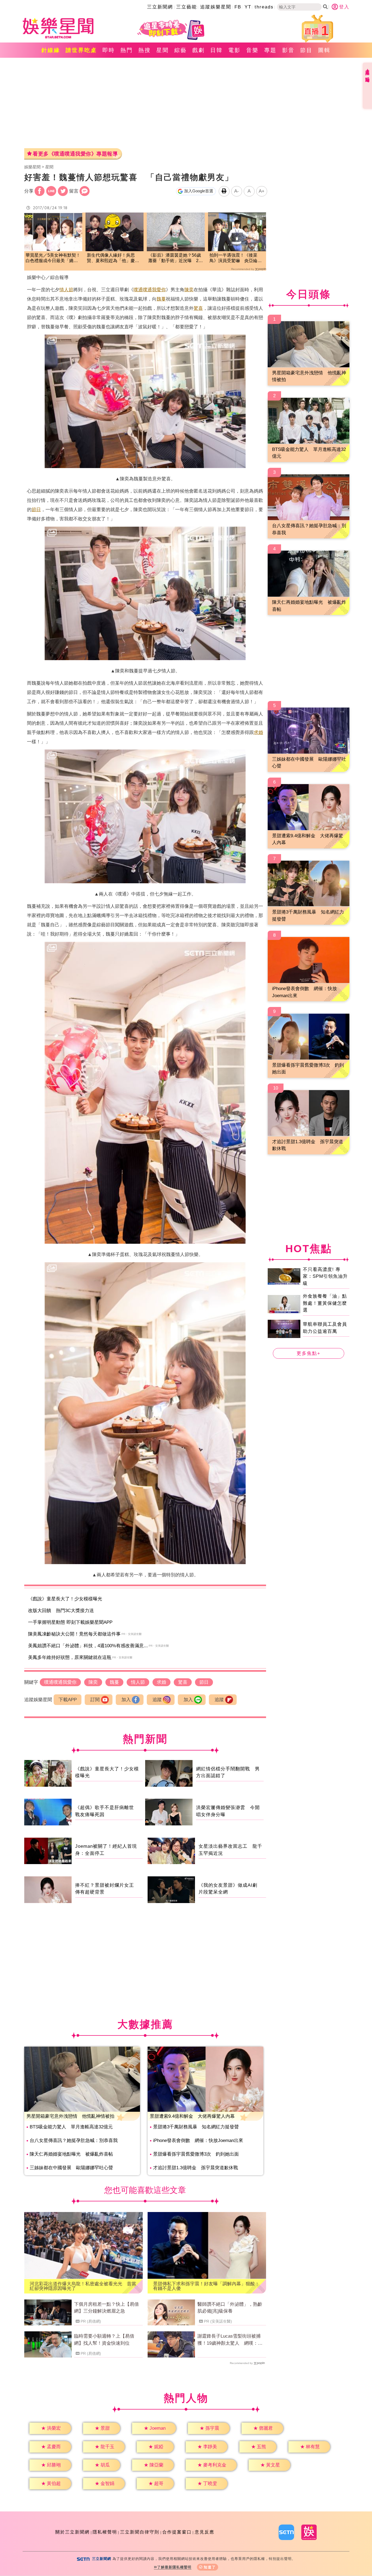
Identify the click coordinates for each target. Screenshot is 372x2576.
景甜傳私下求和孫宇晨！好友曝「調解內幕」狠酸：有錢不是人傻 (206, 2286)
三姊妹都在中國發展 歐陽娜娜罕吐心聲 (71, 2168)
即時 (109, 50)
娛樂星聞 (32, 167)
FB (238, 7)
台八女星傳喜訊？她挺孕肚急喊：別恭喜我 (74, 2140)
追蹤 (157, 1700)
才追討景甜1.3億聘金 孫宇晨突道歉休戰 (196, 2168)
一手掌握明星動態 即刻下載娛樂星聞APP (70, 1622)
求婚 (258, 732)
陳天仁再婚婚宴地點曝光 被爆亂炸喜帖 (71, 2154)
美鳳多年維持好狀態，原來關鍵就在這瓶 (70, 1657)
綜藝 (181, 50)
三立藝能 (187, 7)
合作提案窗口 (177, 2532)
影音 (288, 50)
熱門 (127, 50)
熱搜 (145, 50)
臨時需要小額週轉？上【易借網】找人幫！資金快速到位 (104, 2340)
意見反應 (205, 2532)
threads (264, 7)
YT (248, 7)
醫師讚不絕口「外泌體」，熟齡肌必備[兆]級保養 (230, 2308)
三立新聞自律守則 (140, 2532)
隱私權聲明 (105, 2532)
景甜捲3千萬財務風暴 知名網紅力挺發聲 (196, 2127)
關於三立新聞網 (72, 2532)
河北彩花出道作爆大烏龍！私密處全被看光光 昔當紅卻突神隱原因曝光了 (83, 2286)
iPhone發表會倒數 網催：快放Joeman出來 (198, 2140)
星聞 (163, 50)
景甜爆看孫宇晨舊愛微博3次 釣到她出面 (196, 2154)
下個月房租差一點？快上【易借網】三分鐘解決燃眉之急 (106, 2308)
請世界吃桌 (81, 50)
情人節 (66, 290)
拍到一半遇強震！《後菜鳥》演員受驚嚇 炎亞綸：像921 (236, 258)
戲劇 (199, 50)
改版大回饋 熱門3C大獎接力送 (61, 1611)
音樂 (252, 50)
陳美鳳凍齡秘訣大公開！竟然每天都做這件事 (74, 1634)
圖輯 (324, 50)
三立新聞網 (160, 7)
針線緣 (51, 50)
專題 (270, 50)
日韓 (217, 50)
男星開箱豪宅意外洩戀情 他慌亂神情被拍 (70, 2116)
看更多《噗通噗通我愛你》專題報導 (75, 154)
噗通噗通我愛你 (150, 290)
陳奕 (189, 290)
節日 (36, 510)
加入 (126, 1700)
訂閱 (95, 1700)
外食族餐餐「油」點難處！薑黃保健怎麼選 (325, 1303)
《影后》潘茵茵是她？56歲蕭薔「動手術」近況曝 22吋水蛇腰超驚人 (175, 258)
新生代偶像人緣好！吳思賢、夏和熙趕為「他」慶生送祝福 (113, 258)
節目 (306, 50)
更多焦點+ (309, 1353)
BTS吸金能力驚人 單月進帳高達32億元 (71, 2127)
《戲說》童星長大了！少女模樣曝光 (65, 1599)
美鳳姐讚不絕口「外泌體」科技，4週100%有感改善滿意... (88, 1646)
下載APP (68, 1700)
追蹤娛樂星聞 (216, 7)
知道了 (210, 2567)
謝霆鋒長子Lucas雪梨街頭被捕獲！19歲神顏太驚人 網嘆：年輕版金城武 (230, 2340)
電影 (234, 50)
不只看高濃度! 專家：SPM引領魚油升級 (325, 1276)
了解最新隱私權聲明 (174, 2567)
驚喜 (198, 308)
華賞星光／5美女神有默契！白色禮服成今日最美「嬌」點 (53, 258)
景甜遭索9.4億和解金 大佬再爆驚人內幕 (192, 2116)
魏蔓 (161, 299)
